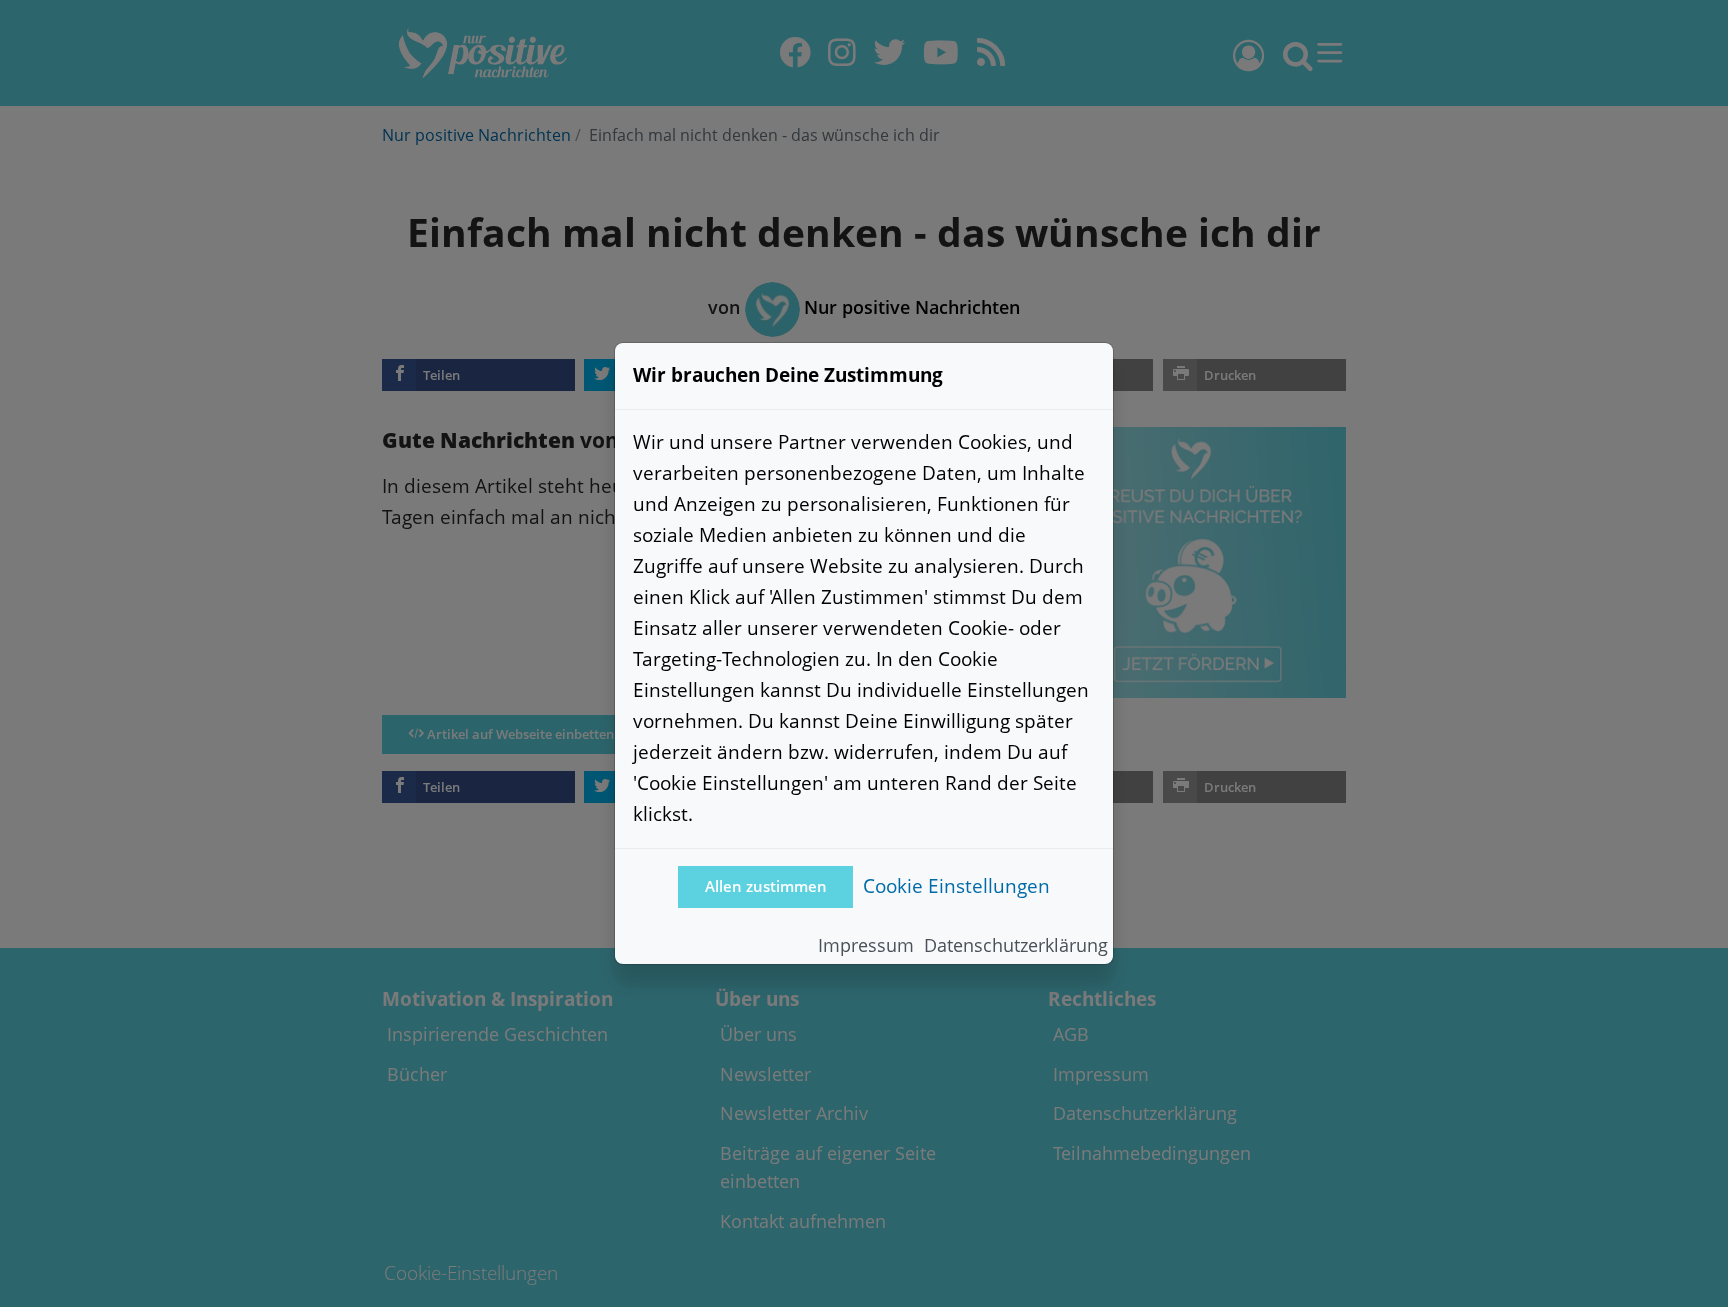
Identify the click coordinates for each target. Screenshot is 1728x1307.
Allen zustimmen (766, 886)
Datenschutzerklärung (1016, 945)
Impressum (866, 945)
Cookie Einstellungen (956, 885)
